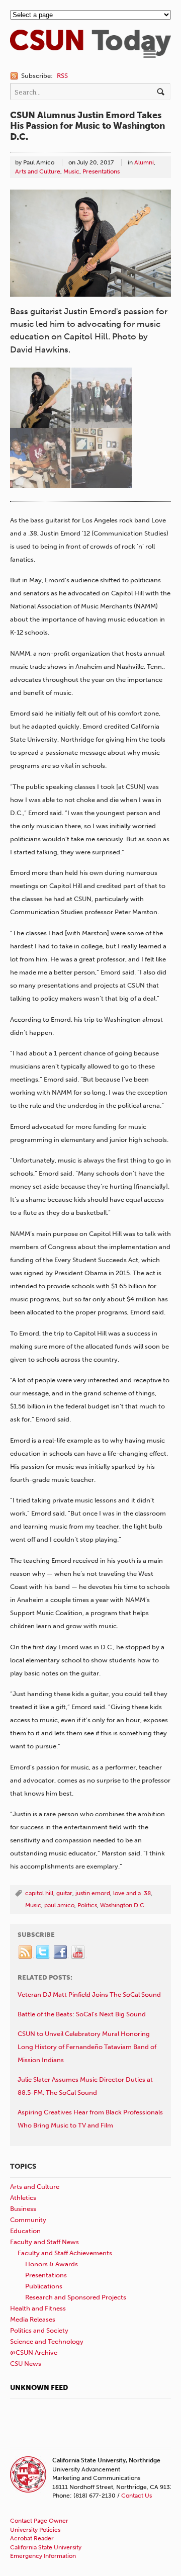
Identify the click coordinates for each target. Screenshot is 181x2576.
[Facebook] (61, 1952)
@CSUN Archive (34, 2352)
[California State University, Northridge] (90, 51)
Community (28, 2220)
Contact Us (137, 2496)
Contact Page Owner (39, 2521)
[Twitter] (43, 1952)
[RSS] (26, 1952)
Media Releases (33, 2319)
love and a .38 (132, 1893)
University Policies (35, 2530)
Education (25, 2231)
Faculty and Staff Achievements (65, 2253)
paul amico (59, 1905)
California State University (46, 2547)
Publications (44, 2286)
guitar (64, 1893)
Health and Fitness (38, 2308)
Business (23, 2209)
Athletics (23, 2198)
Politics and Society (39, 2330)
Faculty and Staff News (44, 2242)
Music (71, 171)
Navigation (150, 54)
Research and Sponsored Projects (76, 2297)
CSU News (26, 2364)
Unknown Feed (39, 2388)
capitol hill (39, 1893)
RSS (62, 76)
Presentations (101, 171)
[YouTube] (78, 1952)
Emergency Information (43, 2556)
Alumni (144, 162)
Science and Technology (47, 2341)
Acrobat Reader (32, 2538)
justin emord (93, 1893)
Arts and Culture (38, 171)
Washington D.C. (123, 1905)
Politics (87, 1905)
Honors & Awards (52, 2264)
